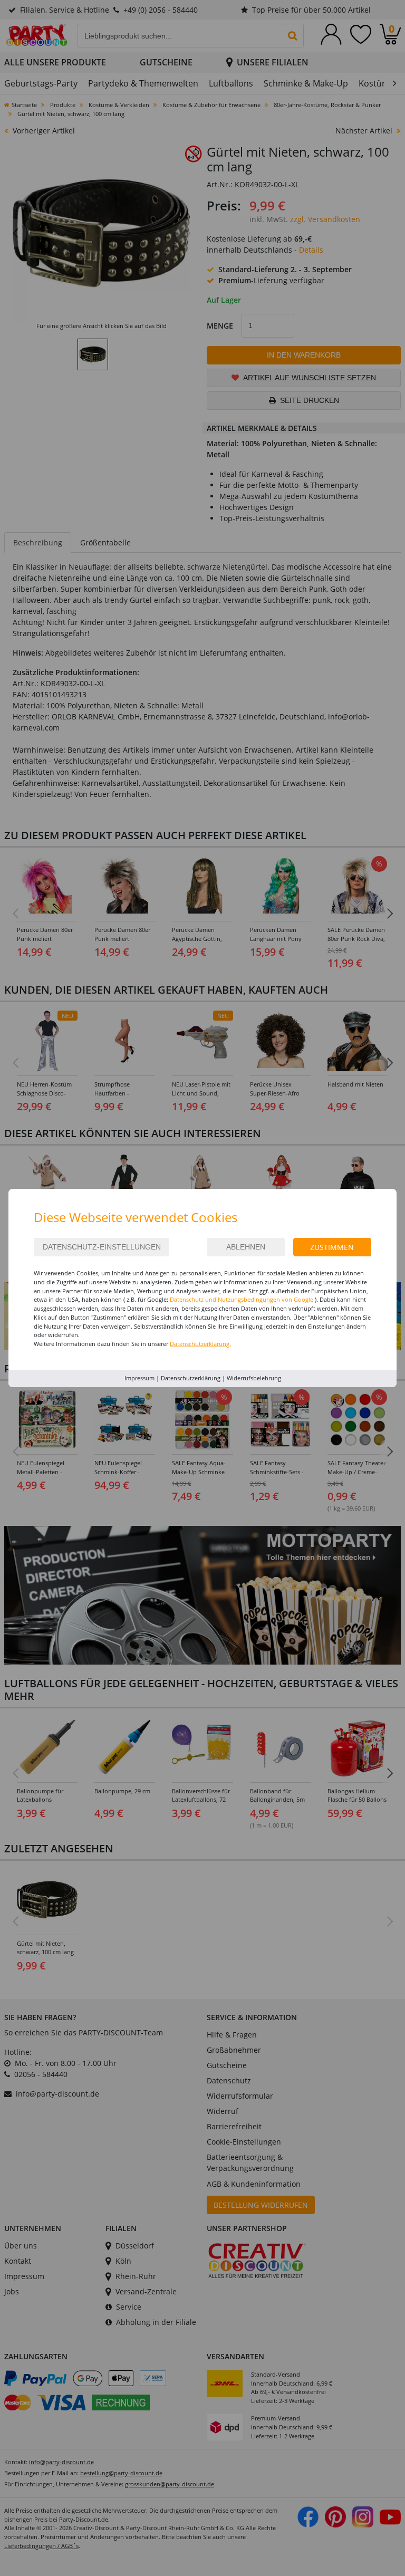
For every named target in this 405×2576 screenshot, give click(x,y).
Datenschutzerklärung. (200, 1344)
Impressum (139, 1378)
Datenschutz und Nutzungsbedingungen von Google (242, 1299)
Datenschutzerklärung (191, 1378)
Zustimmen (332, 1247)
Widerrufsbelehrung (254, 1378)
